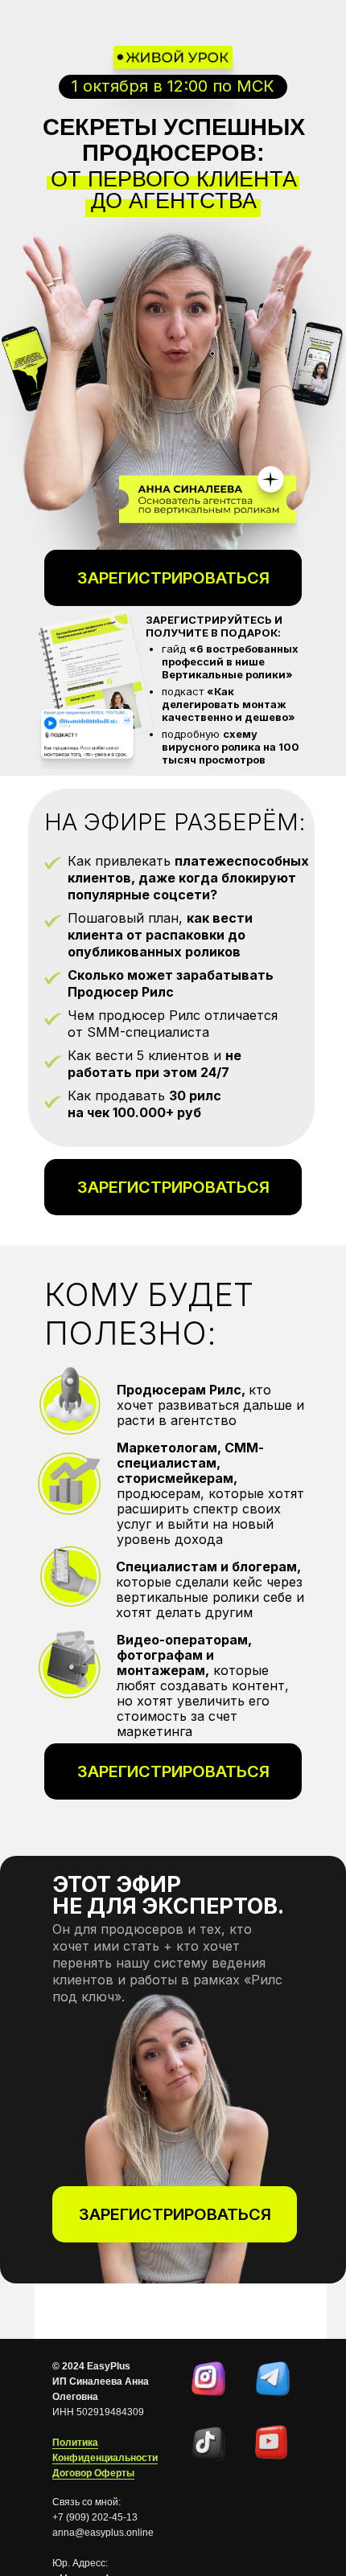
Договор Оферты (93, 2473)
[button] (173, 1187)
